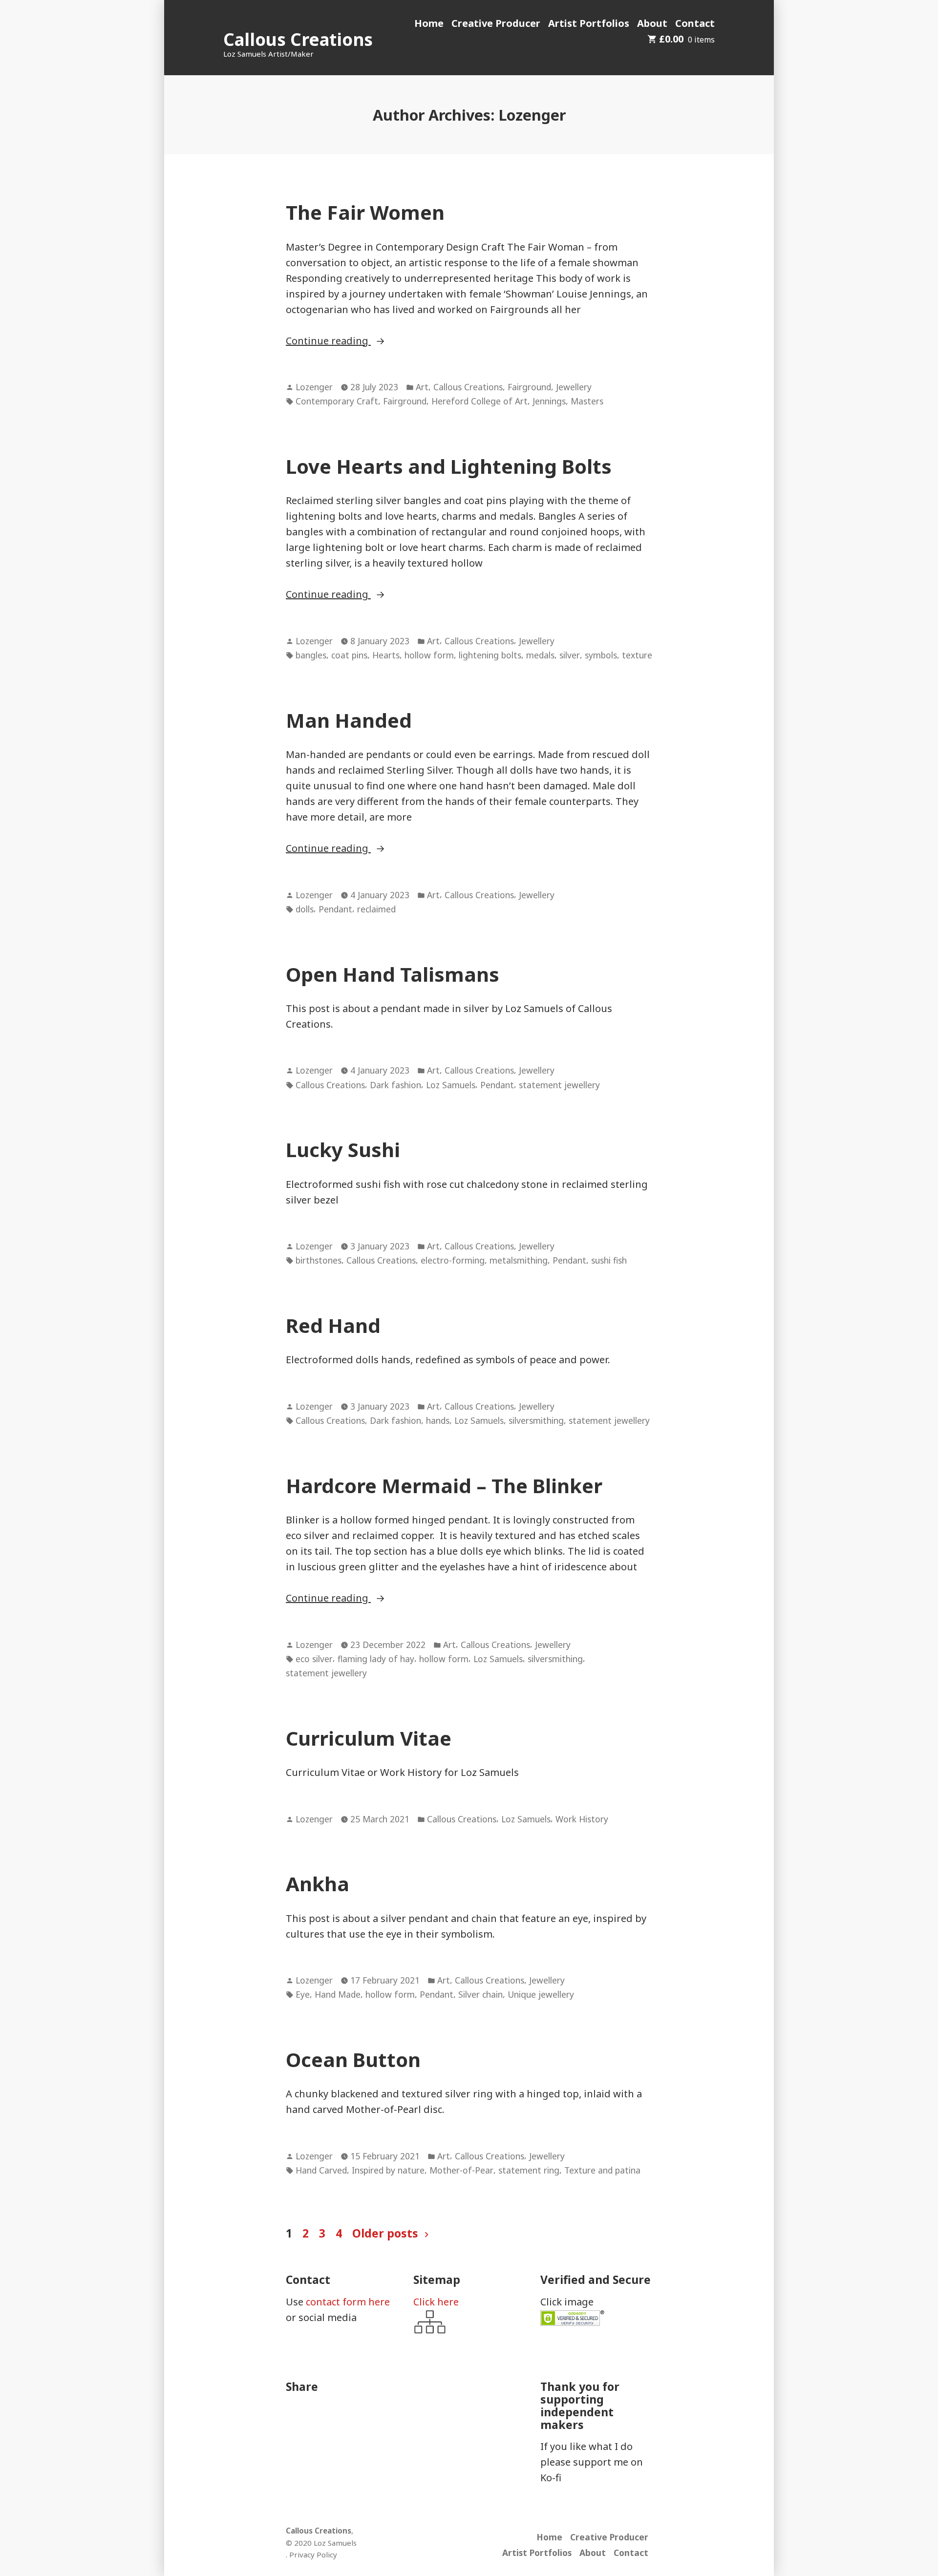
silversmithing (536, 1420)
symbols (601, 655)
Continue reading (348, 341)
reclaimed (376, 909)
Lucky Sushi (343, 1150)
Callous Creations (298, 39)
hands (438, 1420)
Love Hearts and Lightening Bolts (449, 466)
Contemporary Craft (337, 401)
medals (540, 655)
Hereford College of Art (480, 401)
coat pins (349, 655)
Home (429, 23)
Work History (582, 1819)
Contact (695, 23)
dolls (305, 909)
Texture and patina (602, 2170)
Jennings (549, 401)
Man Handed (349, 720)
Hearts (386, 655)
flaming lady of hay (376, 1659)
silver (570, 655)
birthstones (319, 1260)
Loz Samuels (451, 1085)
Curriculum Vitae (369, 1738)
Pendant (335, 909)
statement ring (529, 2170)
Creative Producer (496, 23)
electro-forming (453, 1260)
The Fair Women (365, 212)
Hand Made (338, 1994)
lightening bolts (490, 655)
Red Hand (333, 1325)
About (652, 23)
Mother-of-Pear (461, 2170)
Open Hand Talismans (393, 974)
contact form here (348, 2302)
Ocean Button (353, 2059)
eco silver (314, 1659)
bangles (311, 655)
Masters (587, 401)
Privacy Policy (313, 2555)
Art (422, 387)
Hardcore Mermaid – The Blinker (444, 1486)
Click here (436, 2302)
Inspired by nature (388, 2170)
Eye (303, 1994)
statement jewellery (559, 1085)
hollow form (429, 655)
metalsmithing (519, 1260)
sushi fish (609, 1260)
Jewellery (574, 387)
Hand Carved (321, 2170)
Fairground (529, 387)
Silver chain (480, 1994)
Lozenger (314, 387)
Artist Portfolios (589, 23)
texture (637, 655)
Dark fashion (395, 1085)
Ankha (318, 1884)
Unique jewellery (541, 1994)
